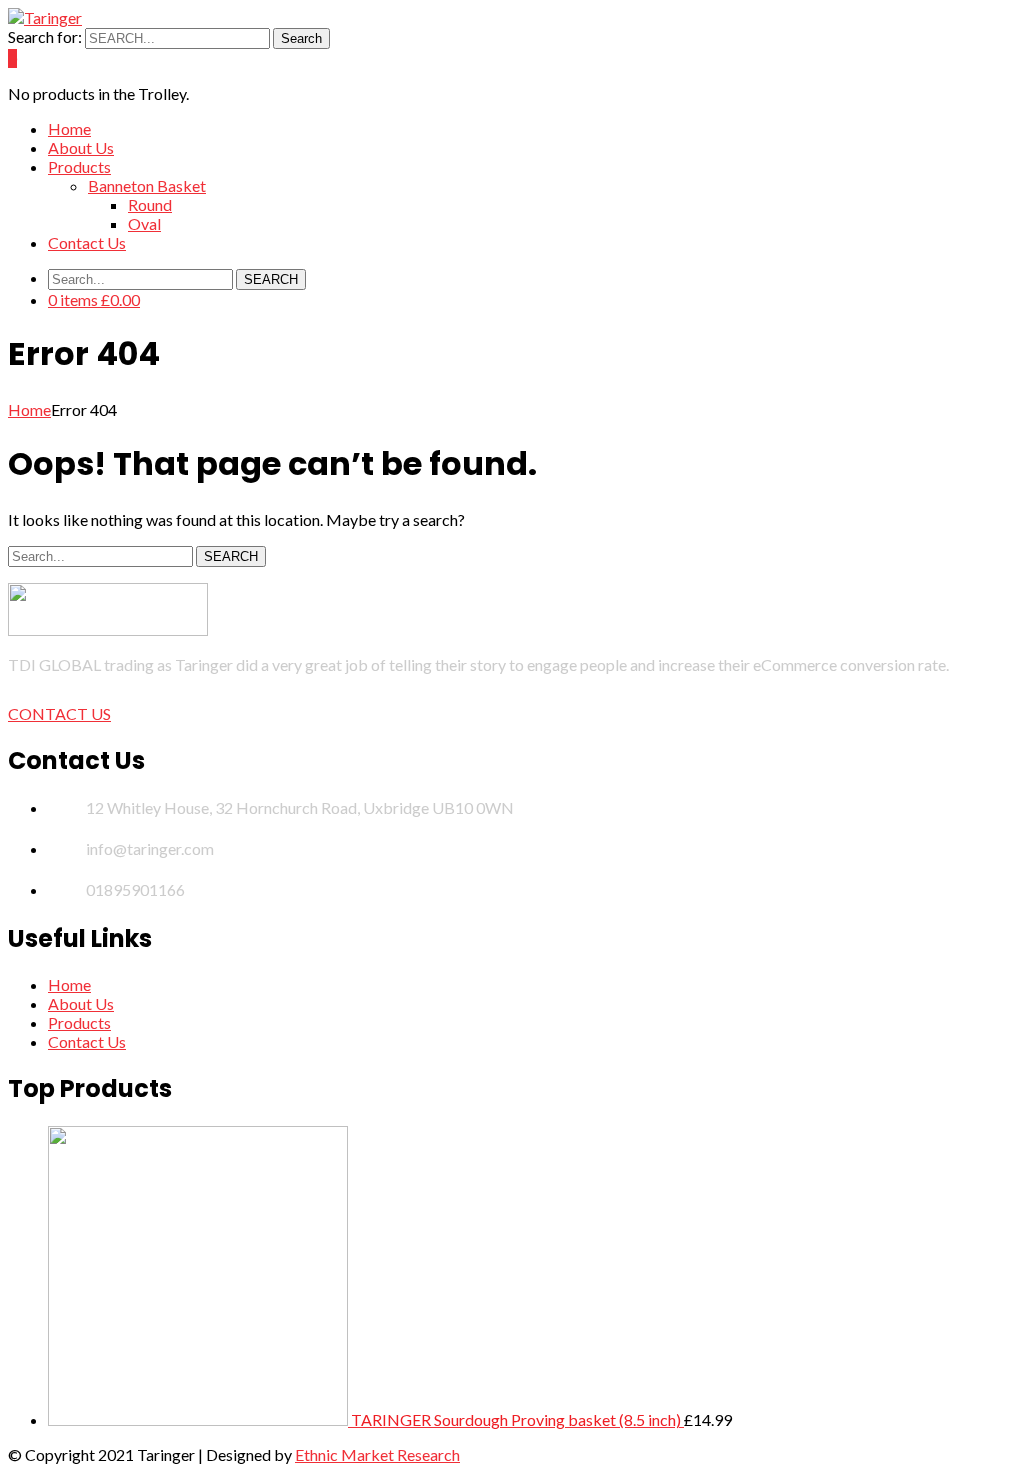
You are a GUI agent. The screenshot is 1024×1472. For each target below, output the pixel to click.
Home (29, 409)
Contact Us (87, 1041)
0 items (94, 299)
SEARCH (271, 279)
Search (301, 38)
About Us (81, 1003)
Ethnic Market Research (377, 1454)
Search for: (45, 36)
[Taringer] (45, 17)
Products (79, 1022)
